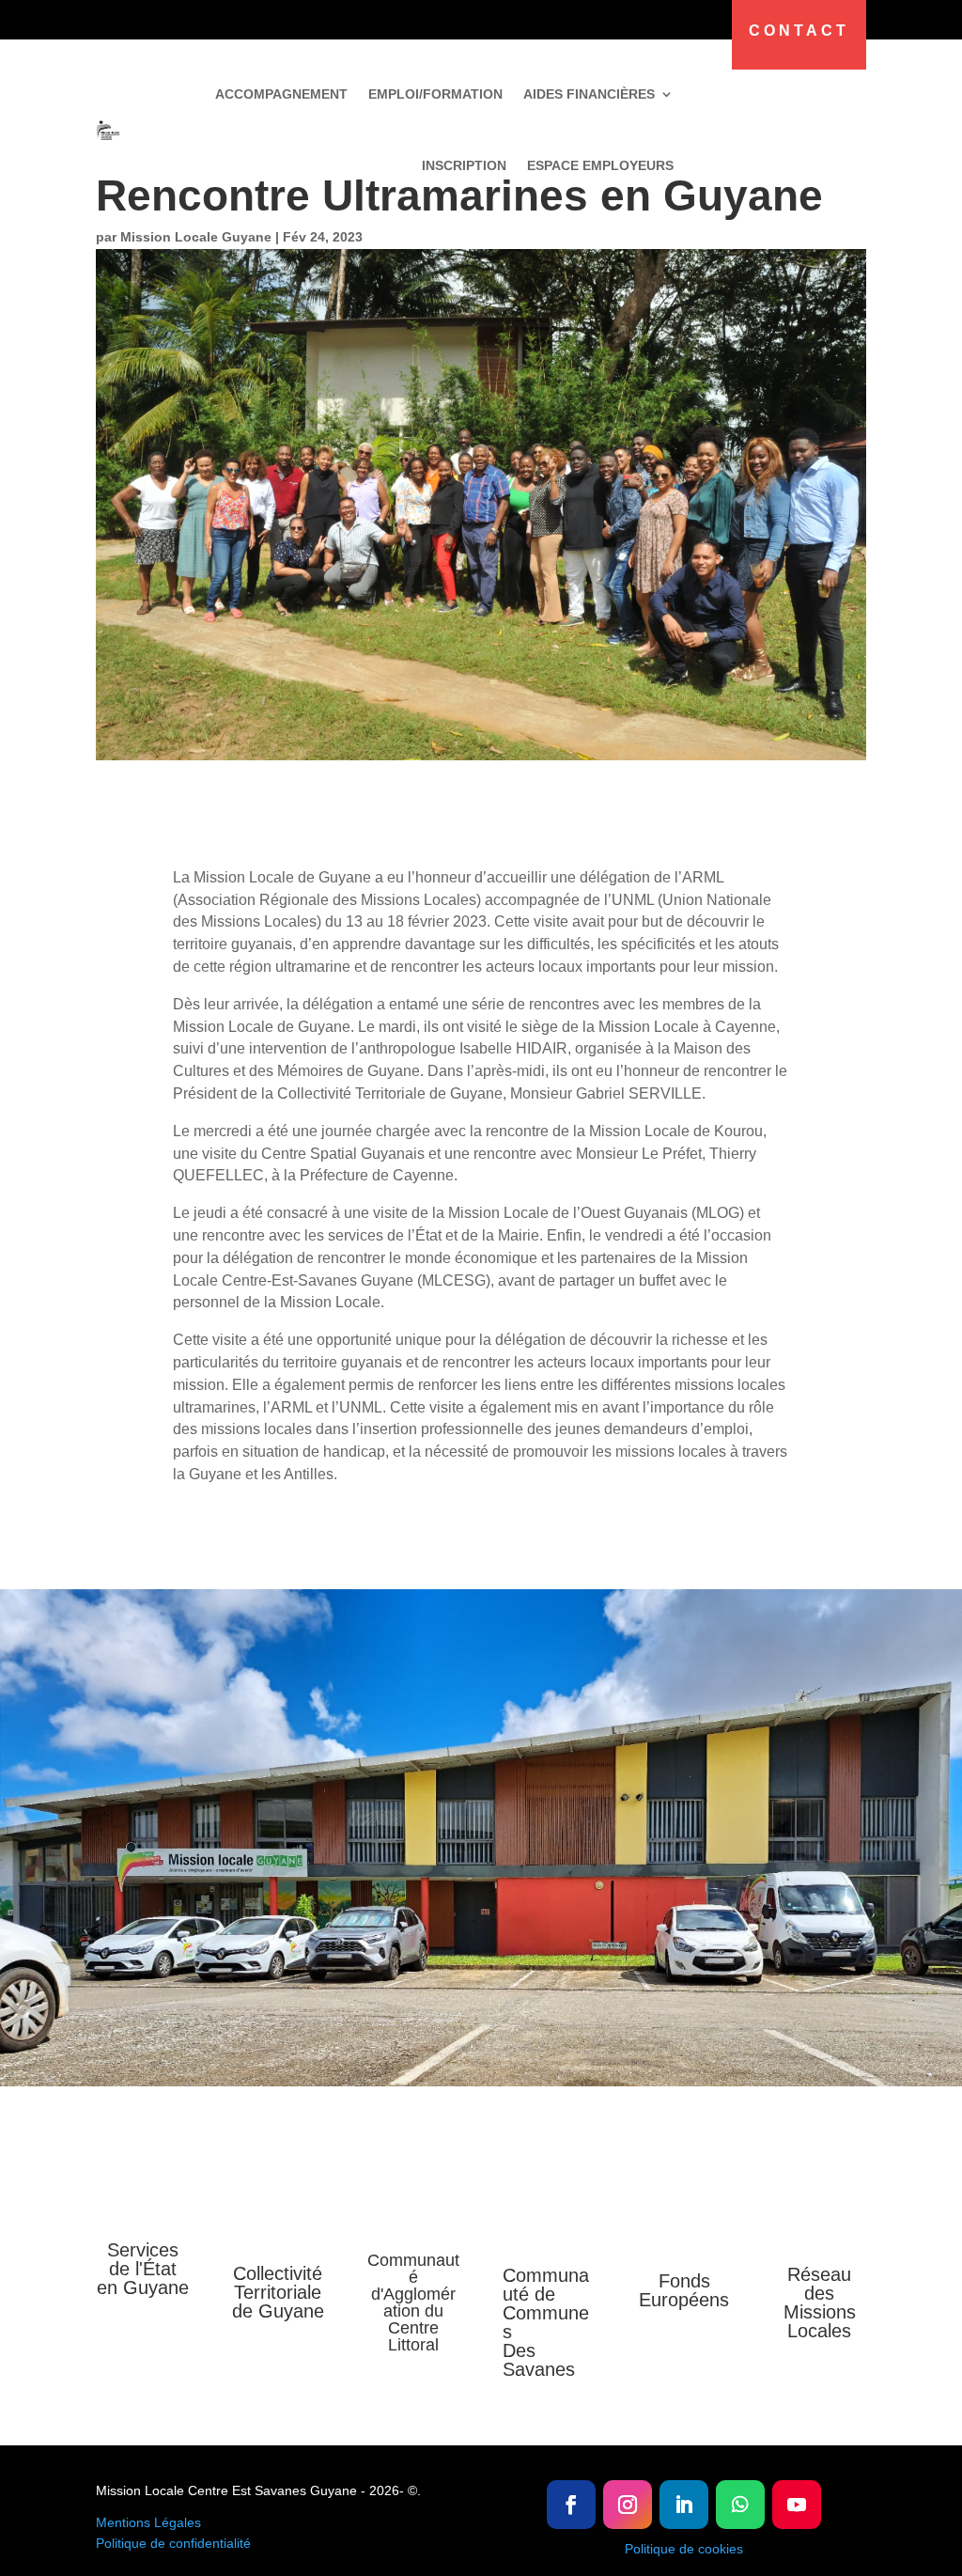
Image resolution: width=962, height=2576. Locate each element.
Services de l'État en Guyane (143, 2269)
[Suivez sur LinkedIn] (684, 2505)
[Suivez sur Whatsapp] (740, 2505)
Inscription (464, 165)
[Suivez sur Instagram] (628, 2505)
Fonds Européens (684, 2290)
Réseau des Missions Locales (820, 2303)
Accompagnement (281, 94)
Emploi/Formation (435, 94)
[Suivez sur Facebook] (571, 2505)
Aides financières (589, 94)
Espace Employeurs (600, 165)
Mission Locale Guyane (196, 237)
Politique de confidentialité (173, 2543)
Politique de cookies (684, 2549)
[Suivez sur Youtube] (797, 2505)
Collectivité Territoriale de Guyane (278, 2292)
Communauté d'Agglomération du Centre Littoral (413, 2303)
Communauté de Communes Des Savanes (546, 2322)
